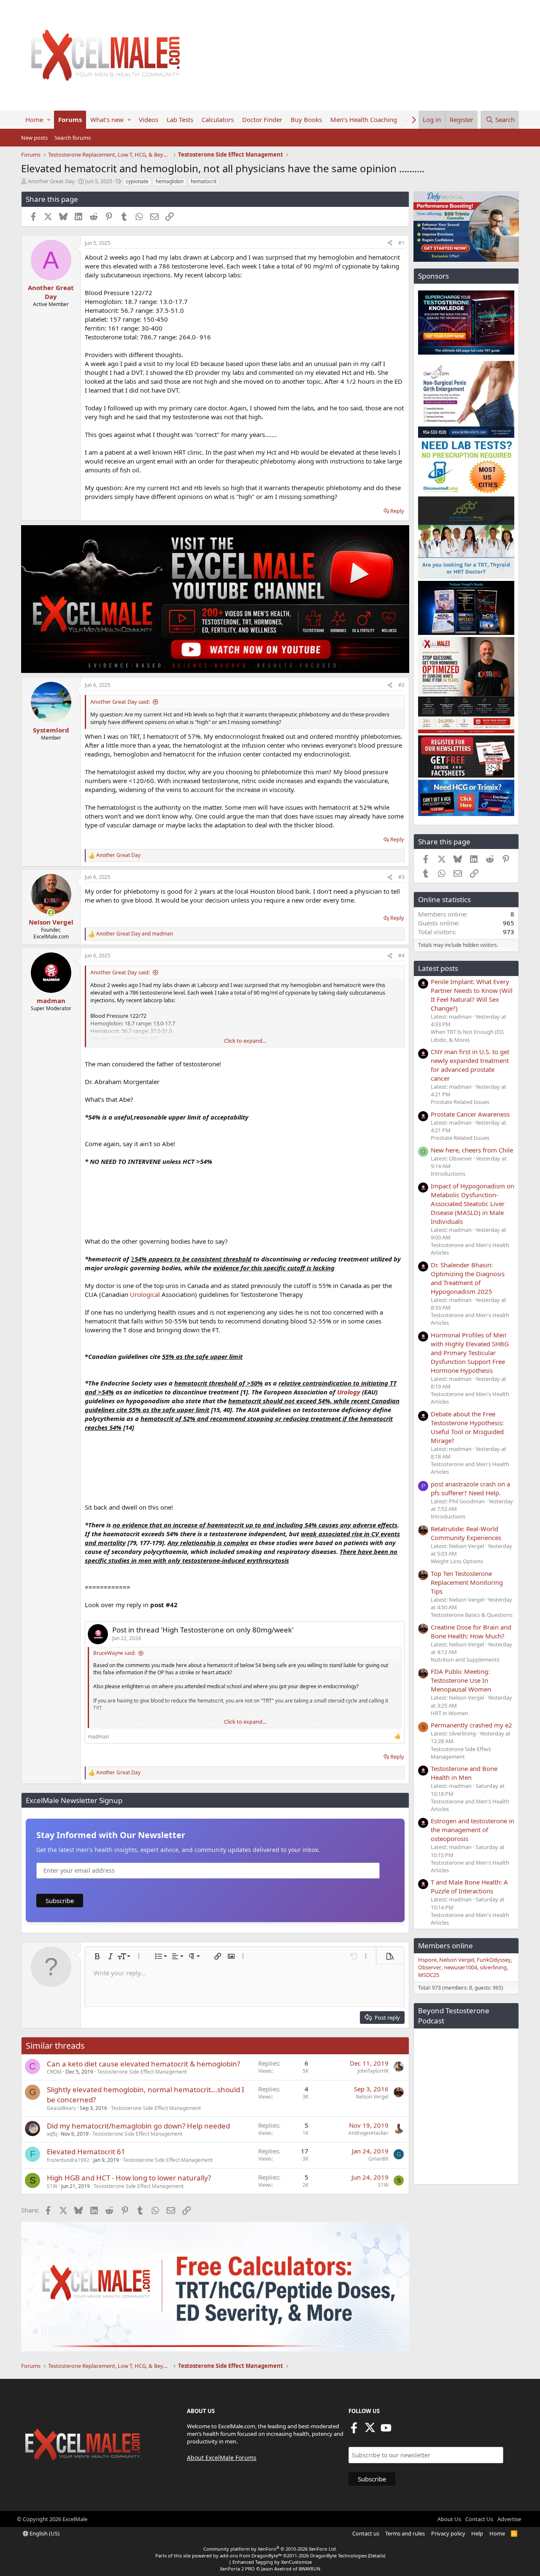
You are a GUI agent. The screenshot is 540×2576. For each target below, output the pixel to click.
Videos (148, 119)
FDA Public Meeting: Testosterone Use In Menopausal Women (461, 1680)
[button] (49, 120)
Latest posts (438, 968)
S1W (52, 2186)
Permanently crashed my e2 (471, 1725)
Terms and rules (405, 2533)
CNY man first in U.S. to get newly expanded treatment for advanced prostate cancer (470, 1065)
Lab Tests (180, 119)
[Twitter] (370, 2430)
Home (34, 119)
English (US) (44, 2533)
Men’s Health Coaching (364, 119)
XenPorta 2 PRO (237, 2569)
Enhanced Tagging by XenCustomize (272, 2562)
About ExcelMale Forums (222, 2458)
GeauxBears (61, 2108)
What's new (107, 119)
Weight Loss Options (457, 1561)
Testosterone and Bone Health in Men (464, 1773)
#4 (401, 956)
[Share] (390, 243)
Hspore (427, 1960)
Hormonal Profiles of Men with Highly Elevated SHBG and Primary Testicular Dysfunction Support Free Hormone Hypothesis (470, 1353)
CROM (54, 2072)
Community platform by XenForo (270, 2549)
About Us (449, 2519)
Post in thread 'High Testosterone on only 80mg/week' (203, 1630)
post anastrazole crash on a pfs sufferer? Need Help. (470, 1488)
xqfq (52, 2134)
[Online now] (51, 913)
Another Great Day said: (120, 702)
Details (377, 2556)
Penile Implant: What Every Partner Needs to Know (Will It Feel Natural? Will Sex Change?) (472, 995)
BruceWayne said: (114, 1653)
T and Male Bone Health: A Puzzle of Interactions (469, 1886)
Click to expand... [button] (245, 1041)
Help (477, 2533)
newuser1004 (460, 1967)
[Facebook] (354, 2430)
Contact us (366, 2533)
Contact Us (479, 2519)
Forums (70, 119)
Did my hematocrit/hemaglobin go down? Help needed (138, 2126)
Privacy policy (448, 2533)
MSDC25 (429, 1975)
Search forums (73, 138)
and (135, 934)
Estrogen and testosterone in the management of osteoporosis (472, 1830)
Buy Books (306, 119)
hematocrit (204, 181)
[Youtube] (386, 2430)
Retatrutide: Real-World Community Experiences (466, 1533)
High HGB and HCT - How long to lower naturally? (129, 2178)
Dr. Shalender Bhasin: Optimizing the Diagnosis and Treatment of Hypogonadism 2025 (468, 1278)
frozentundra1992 (68, 2160)
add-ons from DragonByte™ (251, 2556)
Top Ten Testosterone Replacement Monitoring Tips (467, 1582)
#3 (401, 877)
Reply (397, 511)
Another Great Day (51, 181)
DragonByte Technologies (338, 2556)
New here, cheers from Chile (472, 1150)
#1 (401, 243)
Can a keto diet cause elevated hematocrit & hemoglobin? (143, 2064)
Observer (430, 1967)
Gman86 (378, 2159)
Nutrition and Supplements (465, 1659)
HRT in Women (450, 1713)
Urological (145, 1294)
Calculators (218, 119)
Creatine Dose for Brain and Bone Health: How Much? (471, 1631)
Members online (445, 1946)
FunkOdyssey (494, 1960)
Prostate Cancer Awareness (470, 1114)
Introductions (448, 1174)
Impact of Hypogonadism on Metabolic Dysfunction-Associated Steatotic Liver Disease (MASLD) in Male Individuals (472, 1204)
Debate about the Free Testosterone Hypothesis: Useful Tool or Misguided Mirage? (467, 1427)
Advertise (509, 2519)
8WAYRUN (309, 2569)
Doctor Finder (262, 119)
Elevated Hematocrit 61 (86, 2152)
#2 (401, 685)
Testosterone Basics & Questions (472, 1615)
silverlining (493, 1967)
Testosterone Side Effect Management (142, 2072)
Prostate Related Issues (460, 1102)
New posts (34, 138)
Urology (349, 1392)
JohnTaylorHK (373, 2071)
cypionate (137, 181)
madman (98, 1737)
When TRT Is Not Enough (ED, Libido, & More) (467, 1036)
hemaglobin (170, 181)
